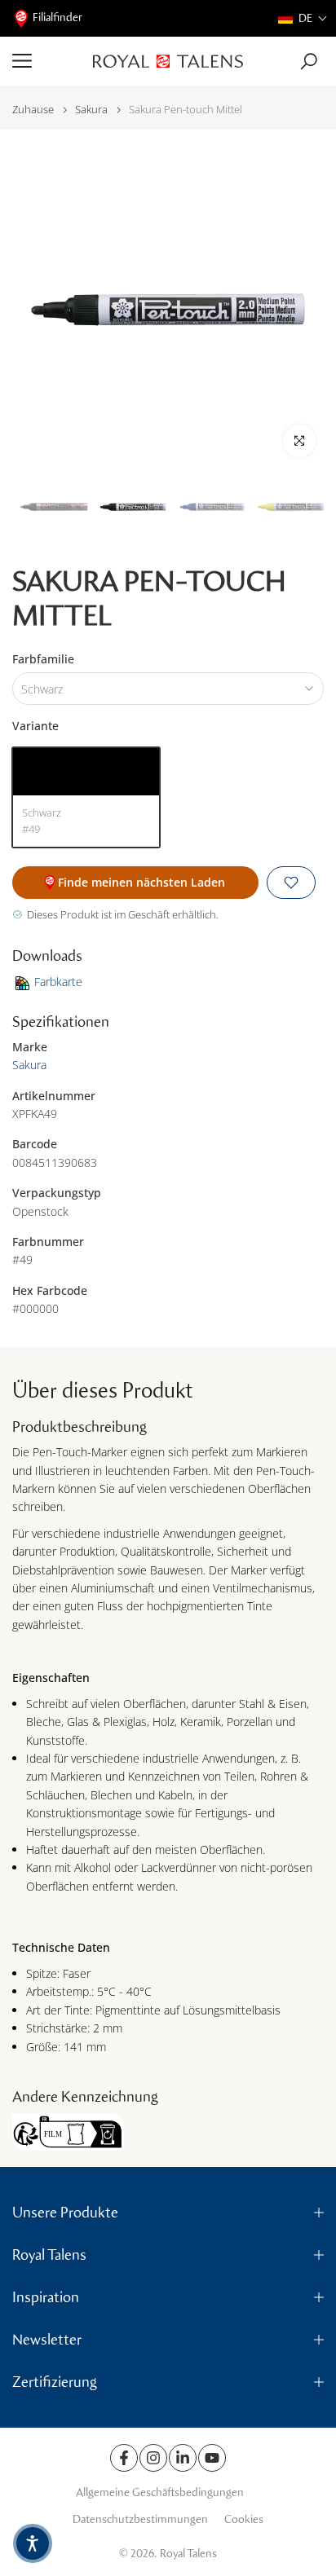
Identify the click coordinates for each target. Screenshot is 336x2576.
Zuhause (33, 110)
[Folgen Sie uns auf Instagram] (153, 2458)
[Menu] (46, 61)
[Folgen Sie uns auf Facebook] (124, 2458)
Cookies (244, 2519)
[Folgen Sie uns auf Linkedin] (183, 2458)
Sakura (91, 110)
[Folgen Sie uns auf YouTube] (212, 2458)
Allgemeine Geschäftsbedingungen (160, 2492)
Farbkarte (58, 982)
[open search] (309, 62)
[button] (303, 18)
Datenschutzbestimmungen (140, 2519)
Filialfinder (57, 18)
